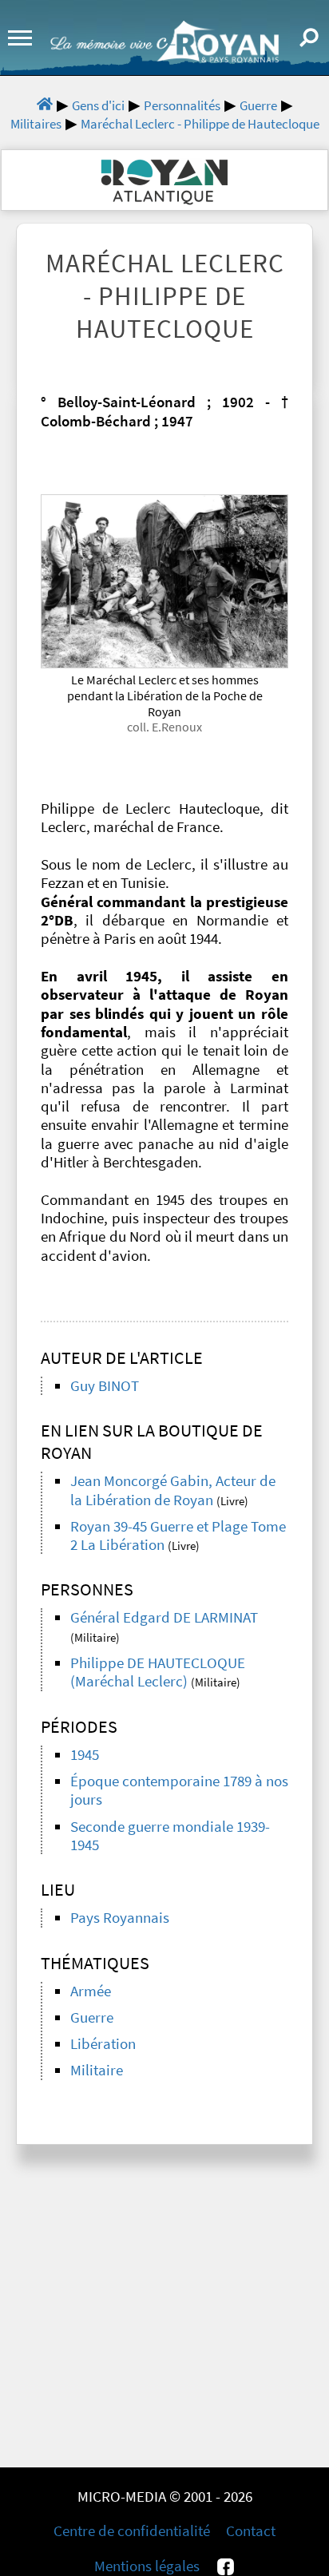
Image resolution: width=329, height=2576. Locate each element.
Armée (91, 1991)
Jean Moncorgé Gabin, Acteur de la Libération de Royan (173, 1490)
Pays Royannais (120, 1918)
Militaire (97, 2070)
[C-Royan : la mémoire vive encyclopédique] (164, 58)
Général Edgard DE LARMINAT (164, 1617)
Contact (251, 2531)
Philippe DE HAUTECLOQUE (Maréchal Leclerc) (158, 1672)
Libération (103, 2044)
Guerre (92, 2017)
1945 (85, 1755)
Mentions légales (147, 2566)
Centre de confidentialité (132, 2531)
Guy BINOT (105, 1386)
